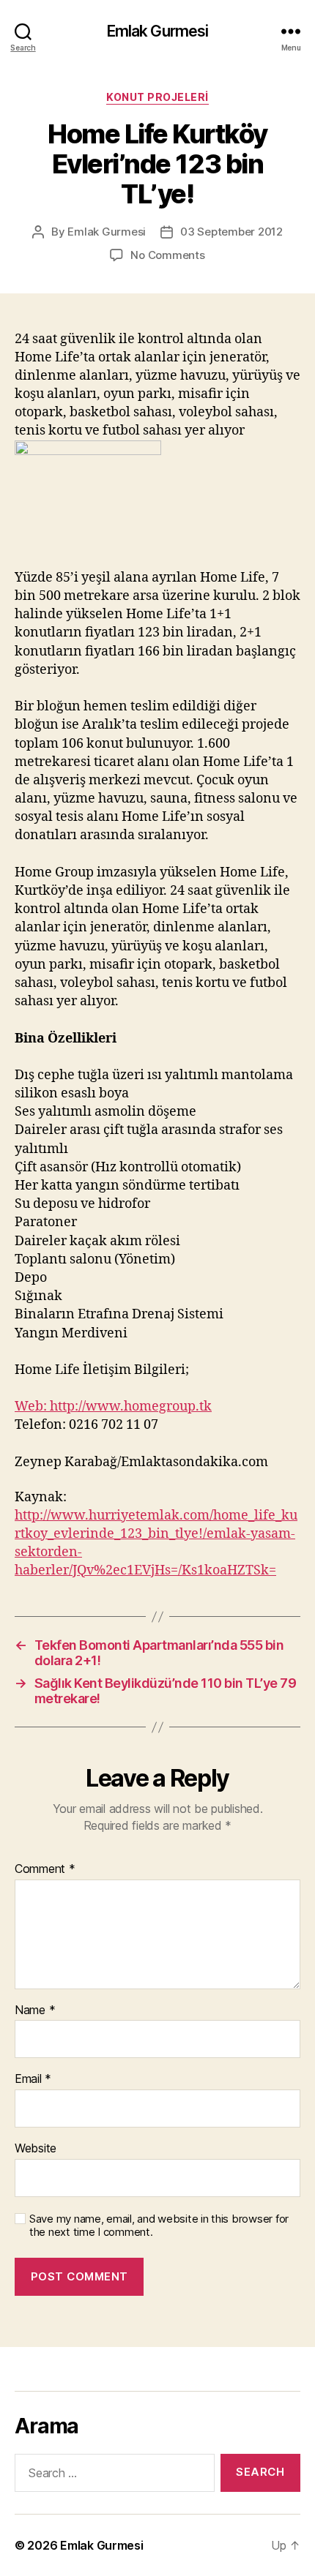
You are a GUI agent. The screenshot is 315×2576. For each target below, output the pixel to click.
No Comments (167, 255)
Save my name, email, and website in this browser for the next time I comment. (159, 2226)
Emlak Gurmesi (158, 31)
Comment (45, 1869)
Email (33, 2079)
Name (35, 2010)
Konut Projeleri (157, 97)
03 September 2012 (231, 232)
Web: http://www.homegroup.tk (113, 1407)
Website (36, 2149)
